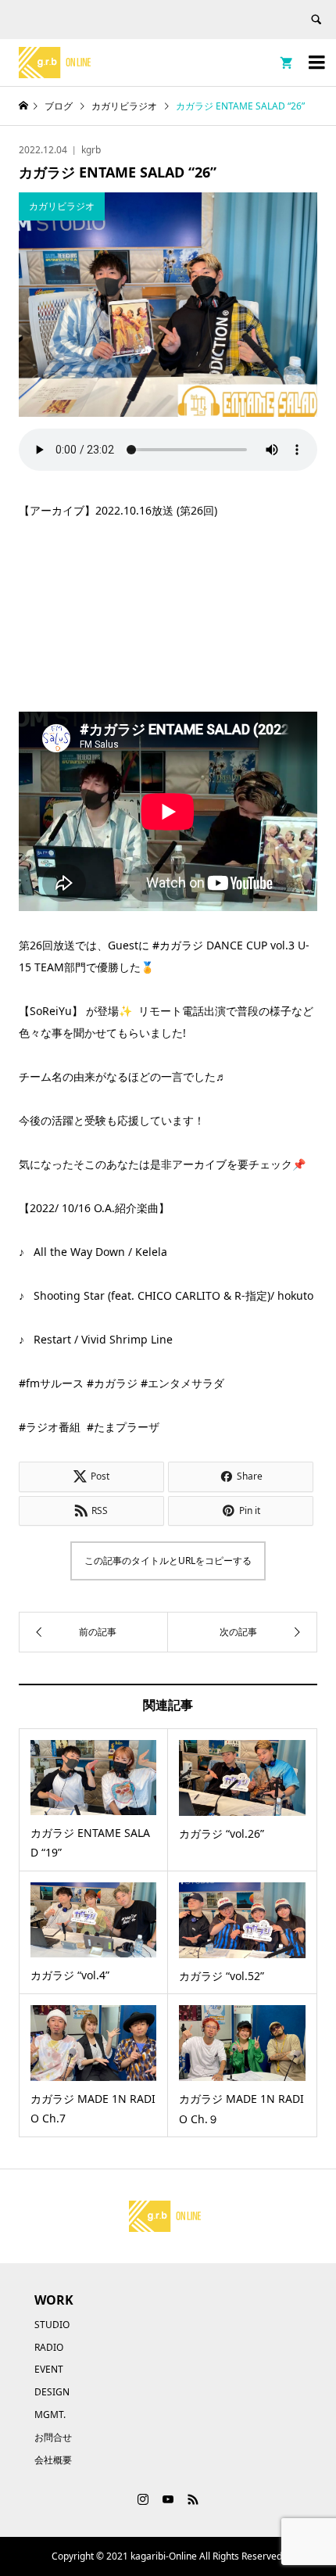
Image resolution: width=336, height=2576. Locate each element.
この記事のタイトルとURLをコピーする (168, 1561)
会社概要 (53, 2460)
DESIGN (52, 2392)
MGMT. (50, 2415)
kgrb (91, 150)
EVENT (49, 2369)
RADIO (49, 2347)
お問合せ (53, 2437)
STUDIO (52, 2325)
